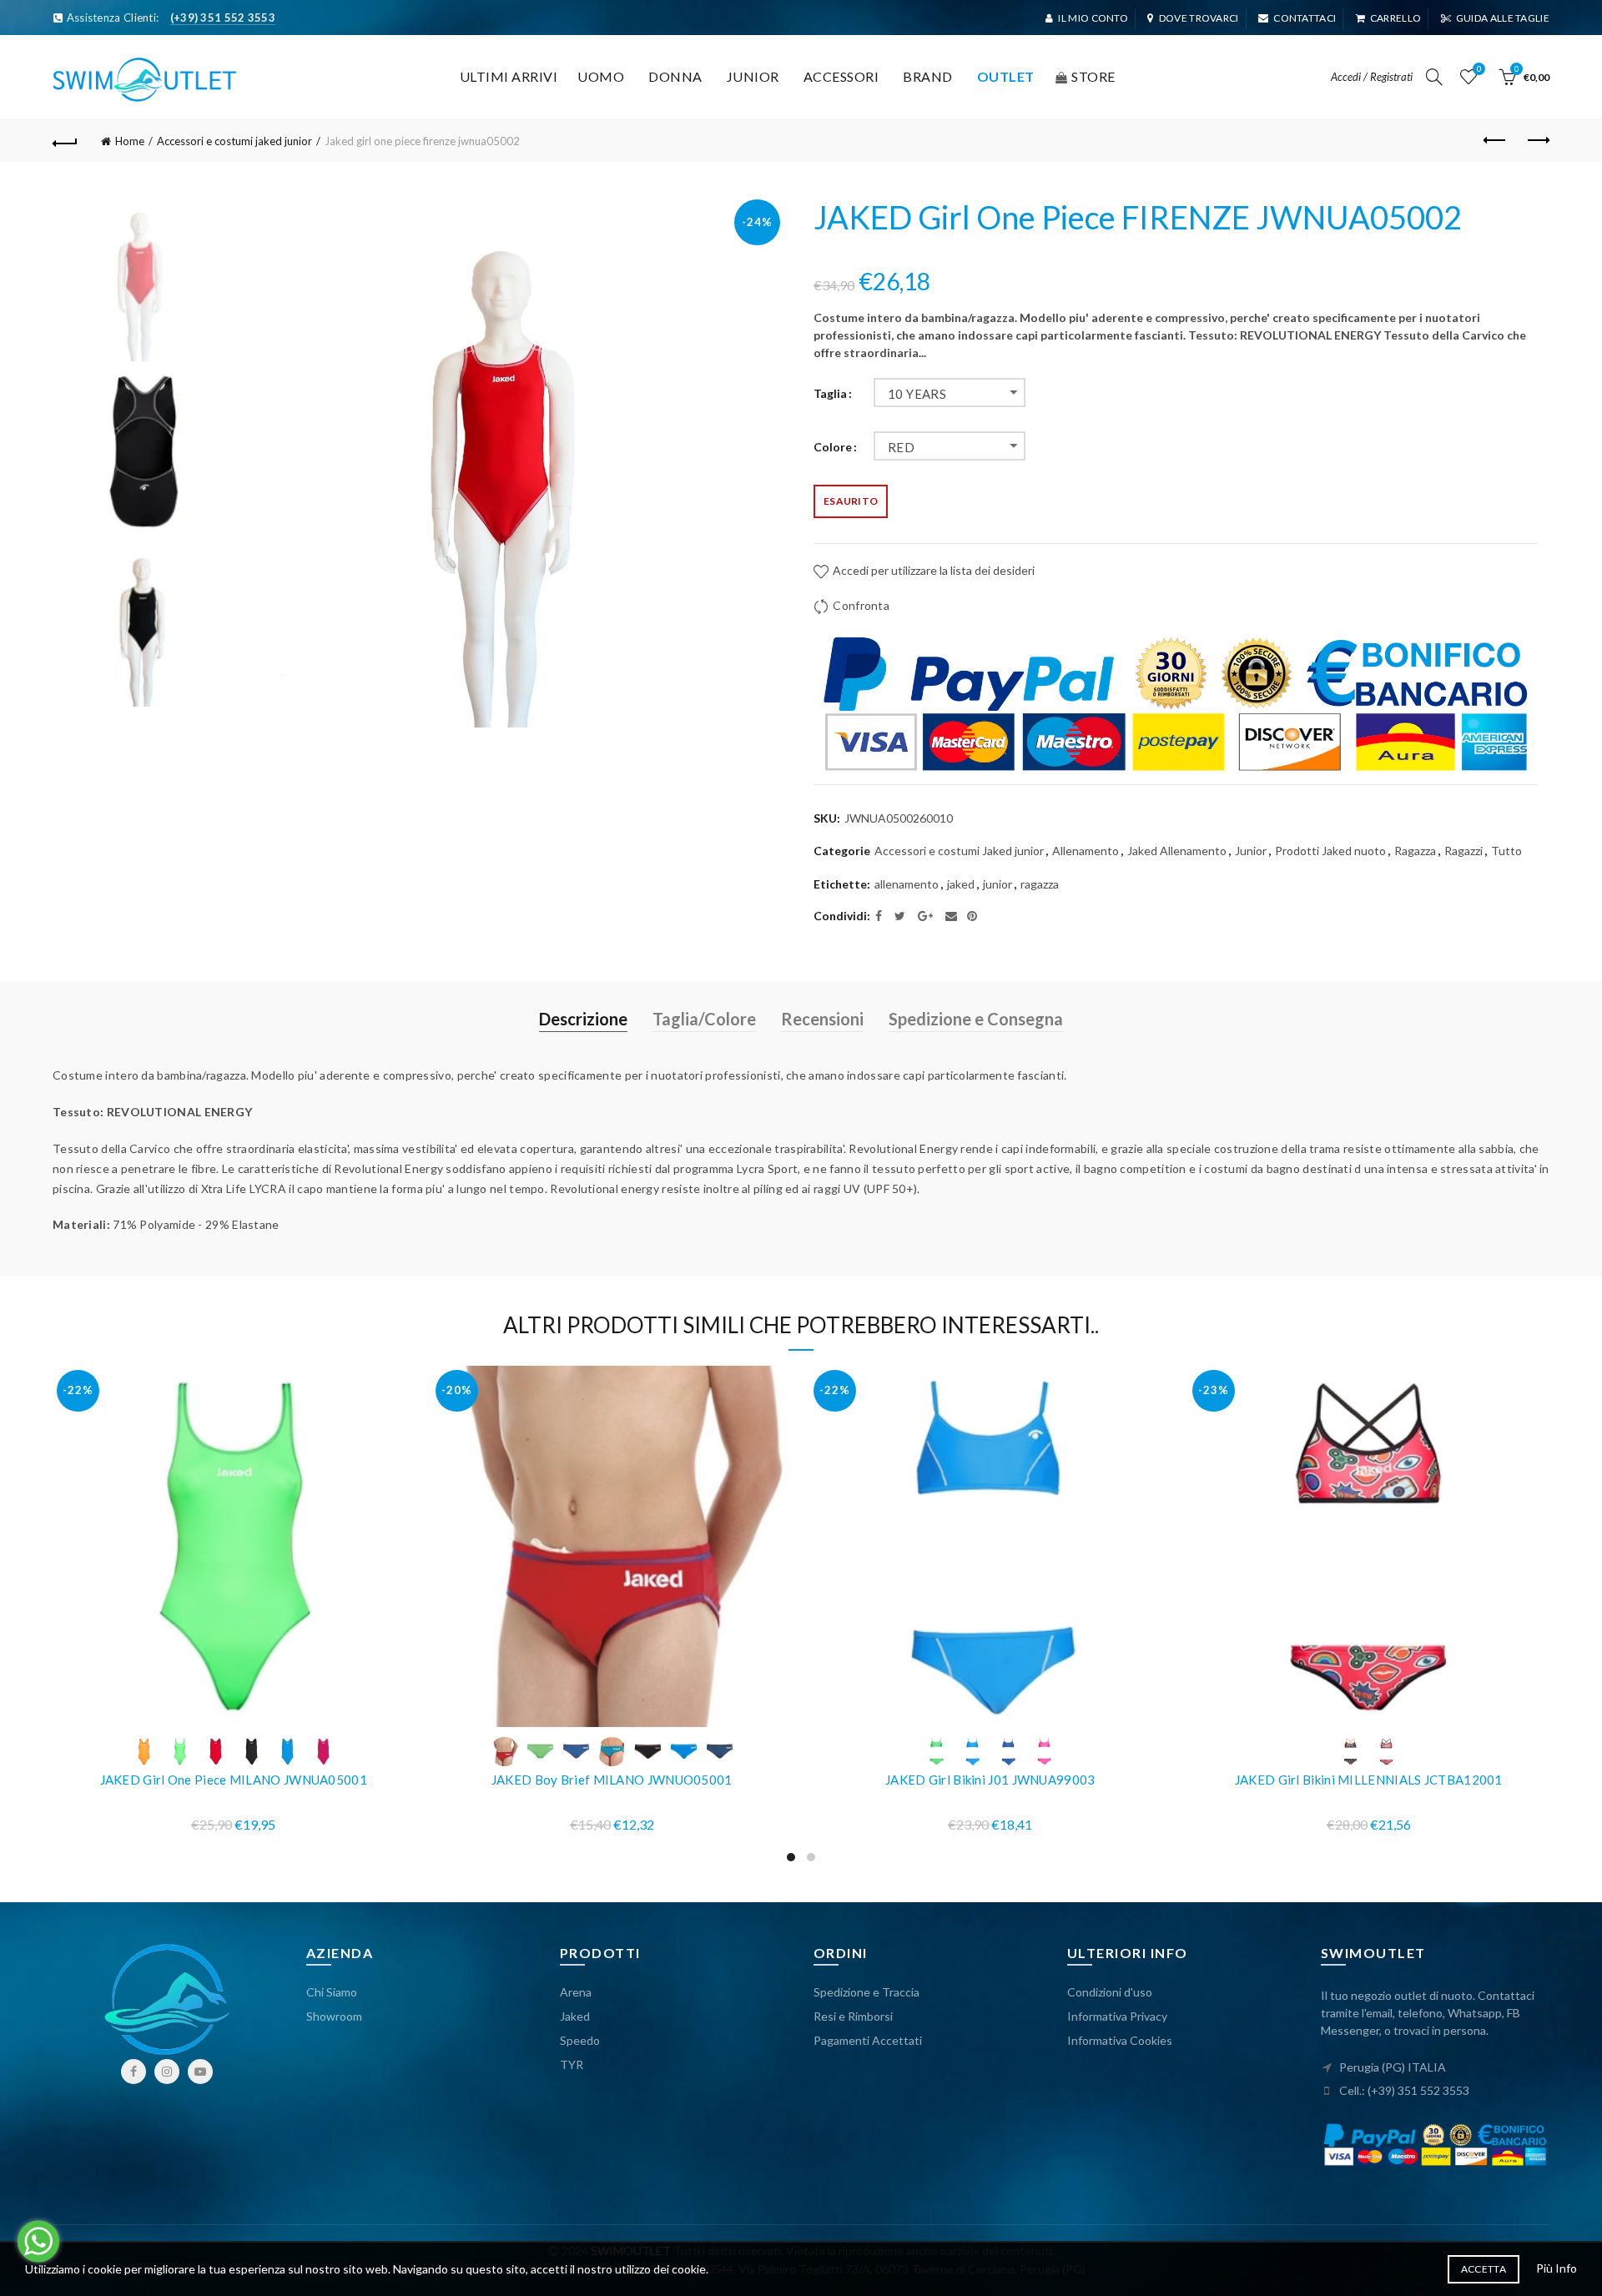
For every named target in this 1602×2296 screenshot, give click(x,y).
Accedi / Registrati (1372, 77)
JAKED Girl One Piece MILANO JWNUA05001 (234, 1780)
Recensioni (822, 1019)
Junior (753, 76)
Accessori (841, 76)
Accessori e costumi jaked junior (234, 141)
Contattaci (1305, 18)
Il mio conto (1093, 18)
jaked (961, 884)
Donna (675, 76)
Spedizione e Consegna (976, 1019)
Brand (928, 76)
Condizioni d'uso (1110, 1992)
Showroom (334, 2016)
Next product (1537, 141)
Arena (576, 1992)
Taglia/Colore (704, 1019)
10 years (917, 394)
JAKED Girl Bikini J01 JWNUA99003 (990, 1780)
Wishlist (1479, 69)
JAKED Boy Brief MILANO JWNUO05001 (612, 1780)
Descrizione (583, 1019)
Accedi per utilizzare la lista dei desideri (932, 570)
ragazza (1040, 884)
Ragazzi (1463, 851)
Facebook (133, 2072)
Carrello (1395, 18)
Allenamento (1086, 851)
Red (901, 447)
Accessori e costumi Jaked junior (959, 851)
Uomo (601, 76)
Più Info (1557, 2268)
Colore (833, 447)
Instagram (167, 2072)
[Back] (65, 141)
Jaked (575, 2016)
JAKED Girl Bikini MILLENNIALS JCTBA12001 (1369, 1780)
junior (997, 884)
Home (130, 141)
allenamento (907, 884)
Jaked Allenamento (1177, 851)
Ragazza (1415, 851)
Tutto (1506, 851)
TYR (572, 2064)
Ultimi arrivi (509, 76)
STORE (1093, 76)
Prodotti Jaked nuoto (1330, 851)
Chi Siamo (332, 1992)
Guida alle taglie (1503, 18)
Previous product (1495, 141)
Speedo (580, 2040)
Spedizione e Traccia (866, 1992)
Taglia (830, 394)
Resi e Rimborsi (853, 2016)
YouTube (200, 2072)
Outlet (1006, 76)
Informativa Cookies (1120, 2040)
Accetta (1484, 2269)
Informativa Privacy (1117, 2016)
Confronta (861, 605)
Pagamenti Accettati (868, 2040)
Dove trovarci (1199, 18)
